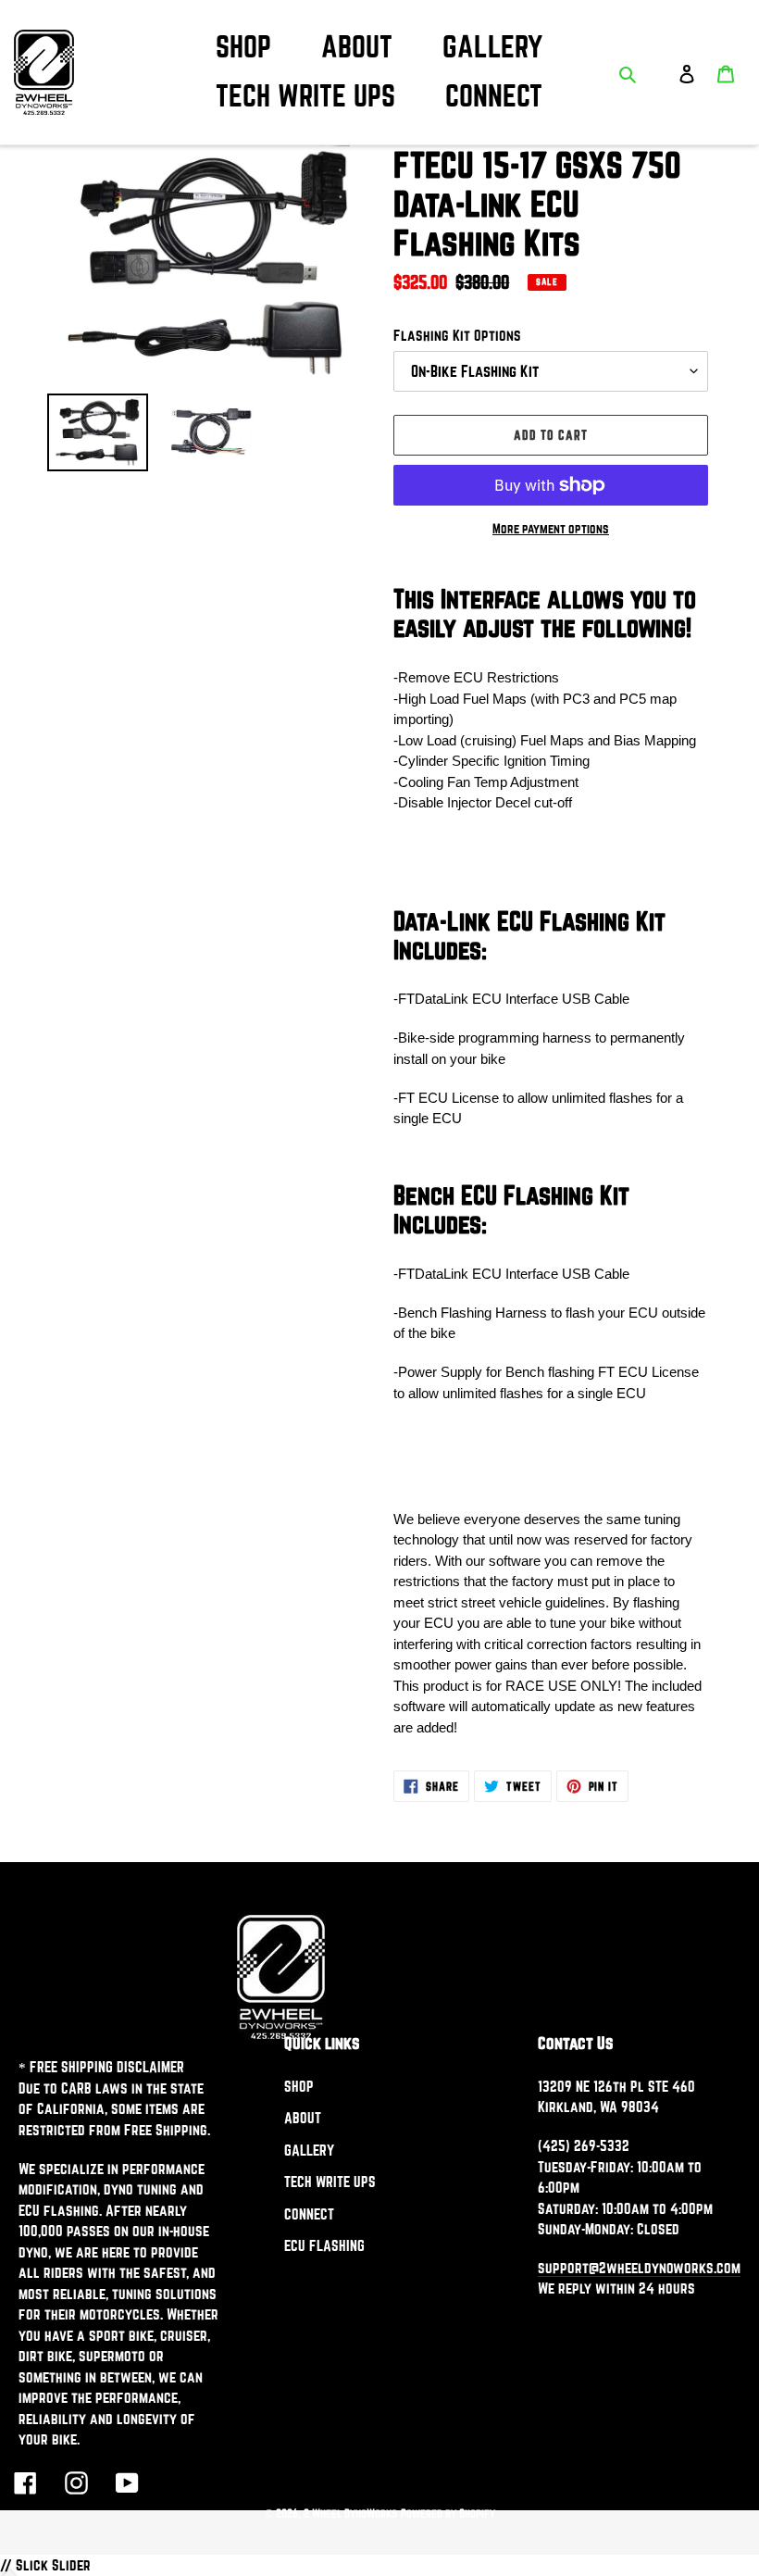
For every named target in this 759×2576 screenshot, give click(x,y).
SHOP (299, 2086)
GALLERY (309, 2150)
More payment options (551, 529)
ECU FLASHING (324, 2245)
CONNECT (309, 2214)
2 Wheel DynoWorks (350, 2513)
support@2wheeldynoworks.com (639, 2268)
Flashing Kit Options (457, 335)
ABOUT (303, 2118)
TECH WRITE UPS (330, 2182)
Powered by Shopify (448, 2513)
